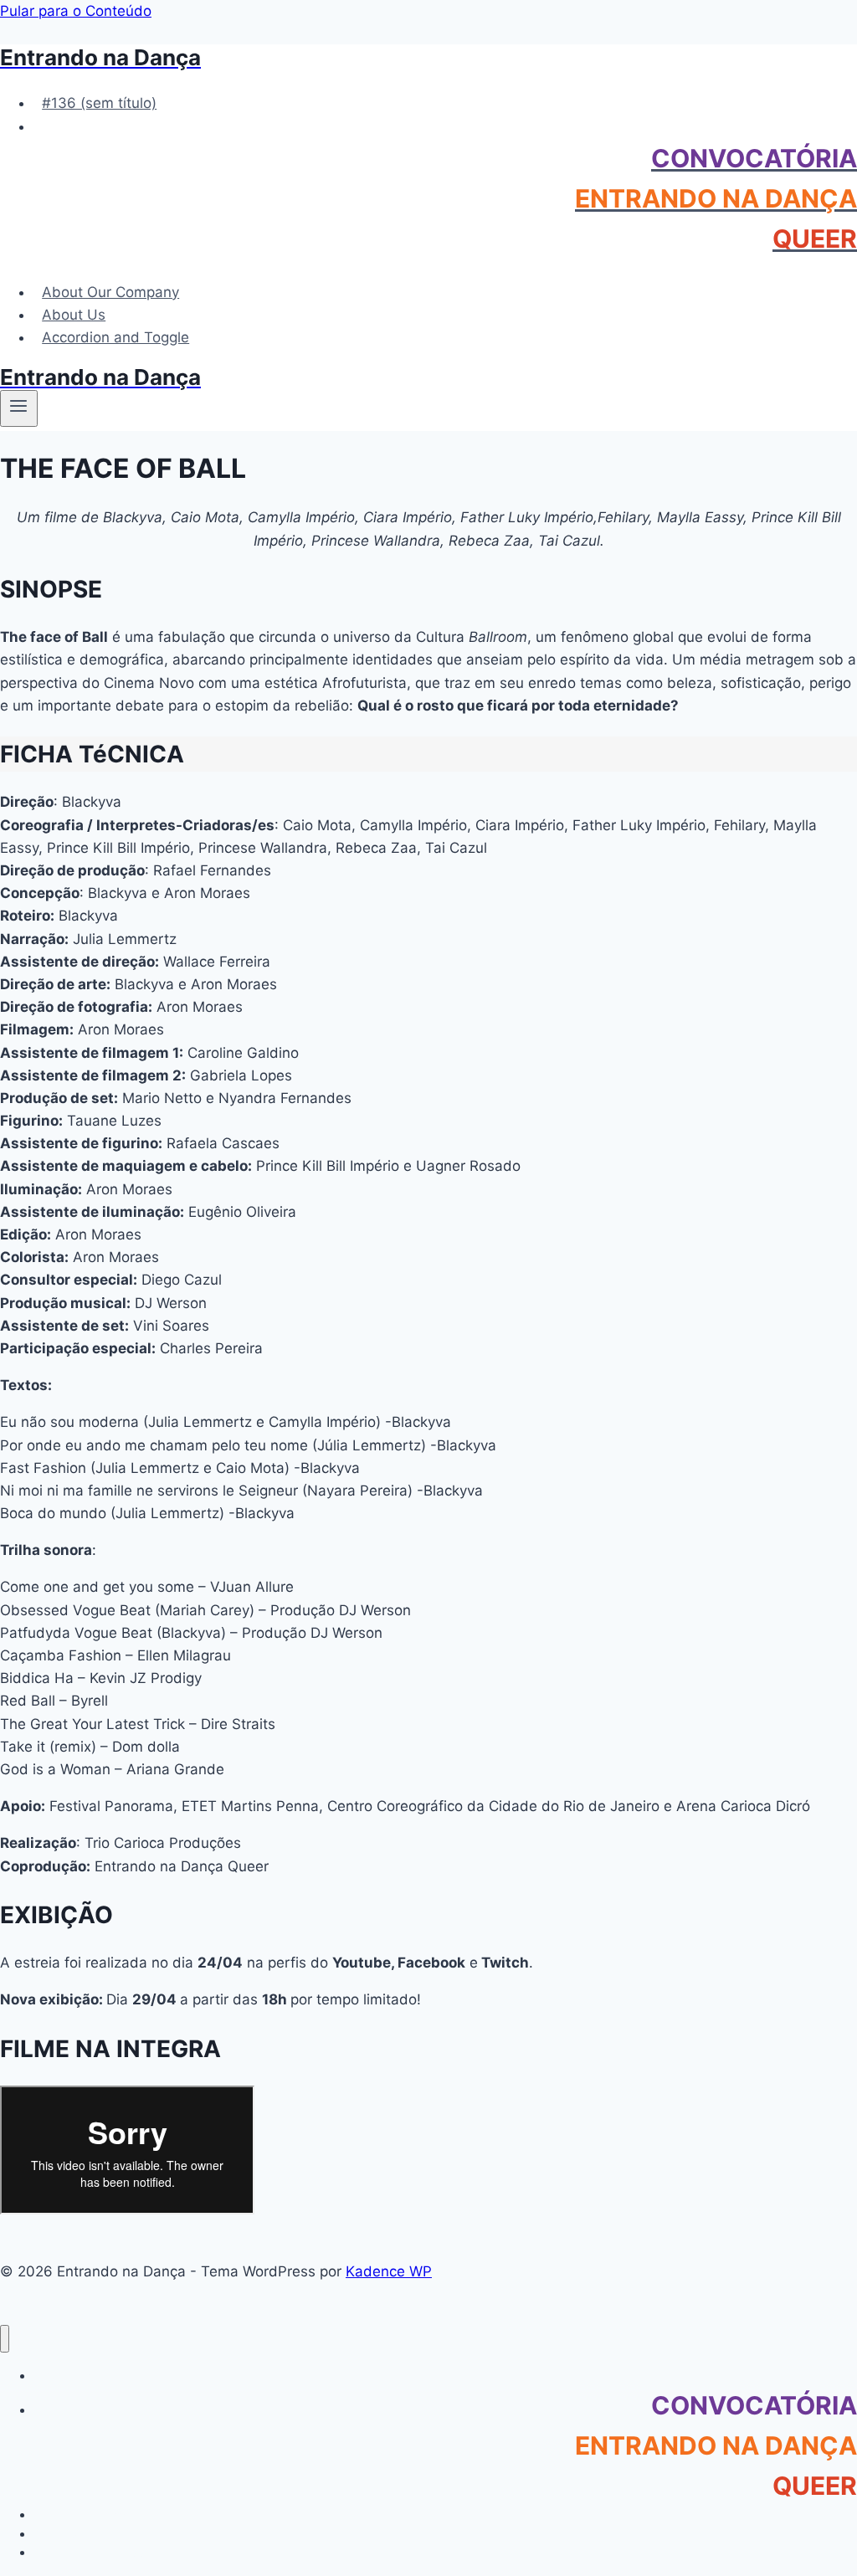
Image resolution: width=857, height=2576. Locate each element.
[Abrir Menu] (19, 408)
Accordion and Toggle (115, 337)
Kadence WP (389, 2271)
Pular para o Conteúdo (76, 11)
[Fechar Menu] (5, 2339)
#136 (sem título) (99, 103)
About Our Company (110, 292)
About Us (74, 315)
